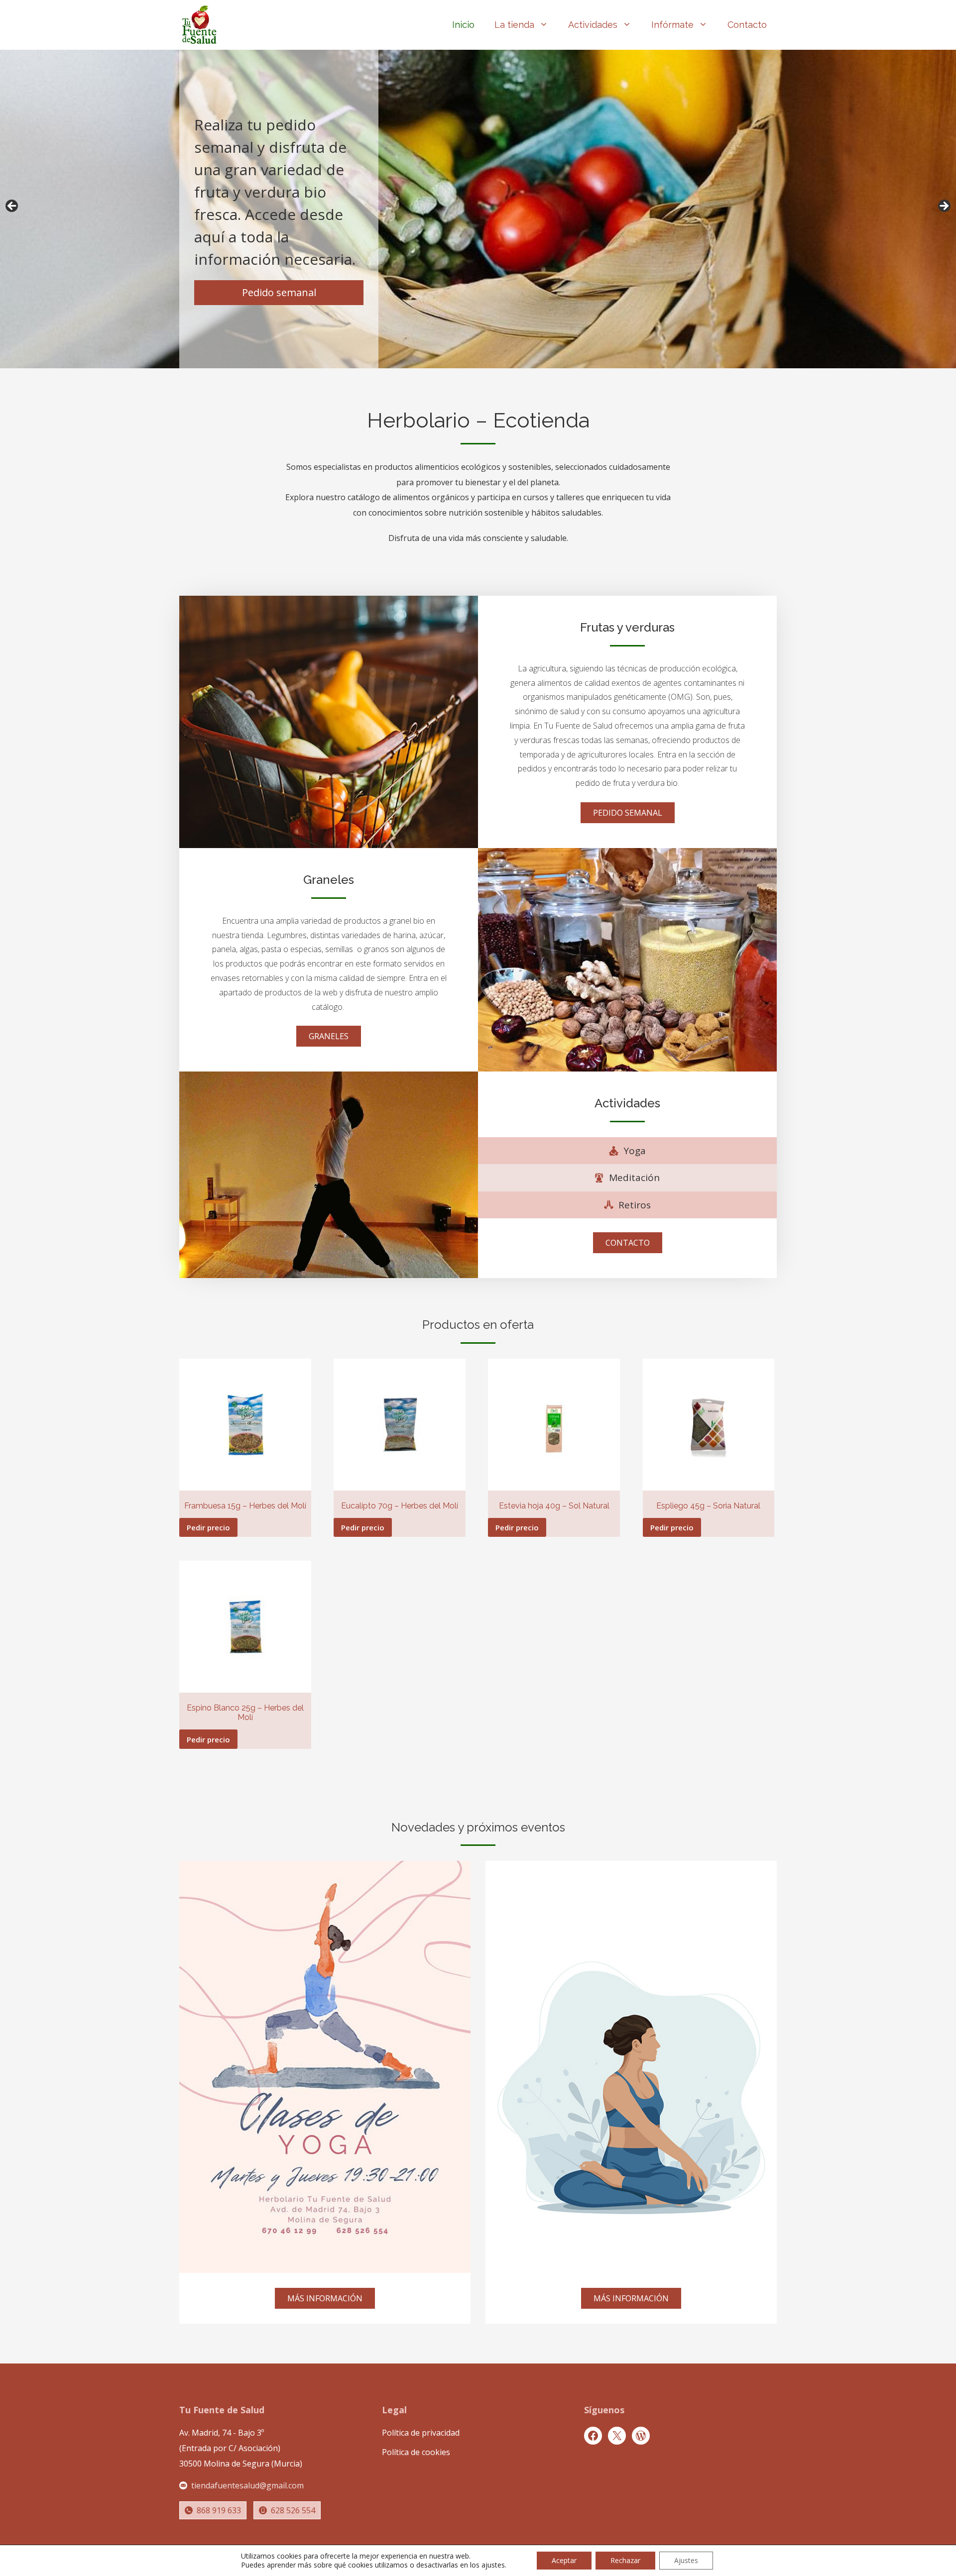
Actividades (593, 25)
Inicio (463, 25)
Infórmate (672, 25)
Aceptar (564, 2560)
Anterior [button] (12, 207)
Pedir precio (208, 1527)
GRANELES (329, 1036)
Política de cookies (416, 2452)
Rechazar (625, 2560)
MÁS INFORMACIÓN (325, 2298)
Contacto (747, 25)
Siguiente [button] (944, 207)
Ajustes (686, 2560)
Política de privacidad (421, 2433)
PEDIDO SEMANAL (628, 813)
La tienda (514, 25)
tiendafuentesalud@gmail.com (247, 2485)
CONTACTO (628, 1243)
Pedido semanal (279, 292)
